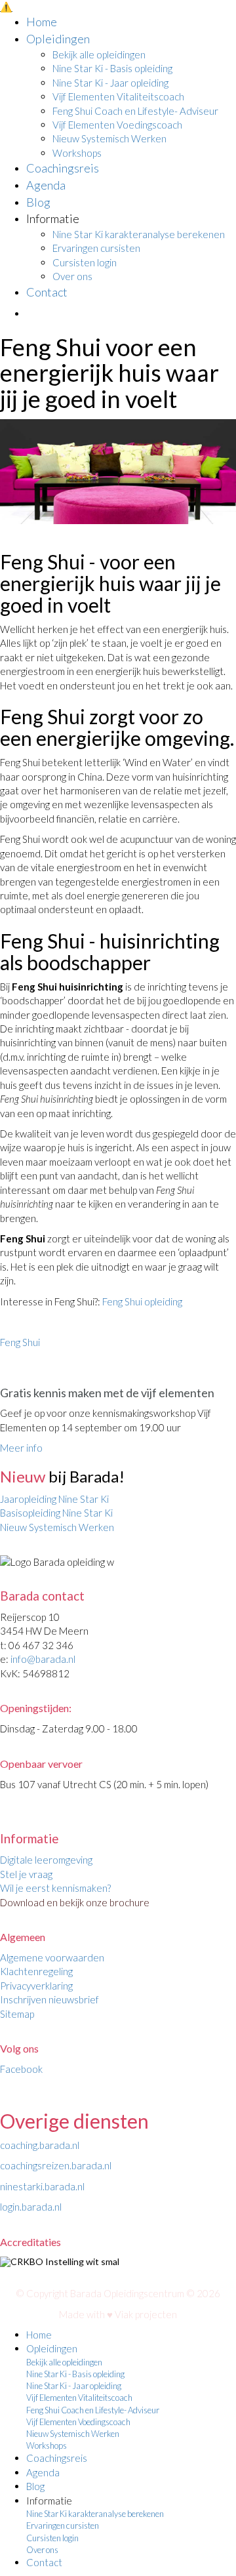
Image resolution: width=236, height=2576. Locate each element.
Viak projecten (146, 2314)
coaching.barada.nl (40, 2145)
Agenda (46, 185)
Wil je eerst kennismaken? (55, 1888)
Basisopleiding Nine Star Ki (57, 1513)
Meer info (21, 1448)
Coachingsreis (63, 168)
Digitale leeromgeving (46, 1860)
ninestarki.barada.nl (42, 2186)
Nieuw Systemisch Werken (109, 138)
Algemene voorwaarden (52, 1957)
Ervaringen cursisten (96, 248)
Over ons (72, 276)
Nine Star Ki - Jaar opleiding (110, 83)
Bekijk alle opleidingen (99, 54)
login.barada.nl (31, 2207)
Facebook (21, 2069)
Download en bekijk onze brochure (75, 1902)
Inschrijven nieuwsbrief (49, 1999)
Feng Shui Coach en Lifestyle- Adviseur (135, 111)
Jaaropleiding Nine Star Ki (55, 1499)
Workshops (77, 153)
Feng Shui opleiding (142, 1301)
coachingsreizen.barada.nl (56, 2165)
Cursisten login (85, 262)
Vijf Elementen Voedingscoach (117, 125)
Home (42, 22)
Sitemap (17, 2014)
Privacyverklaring (36, 1986)
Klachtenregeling (36, 1971)
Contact (47, 292)
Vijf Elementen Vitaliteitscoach (118, 96)
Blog (38, 202)
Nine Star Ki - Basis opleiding (112, 68)
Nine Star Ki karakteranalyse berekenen (139, 234)
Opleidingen (58, 39)
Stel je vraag (26, 1874)
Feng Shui (20, 1342)
